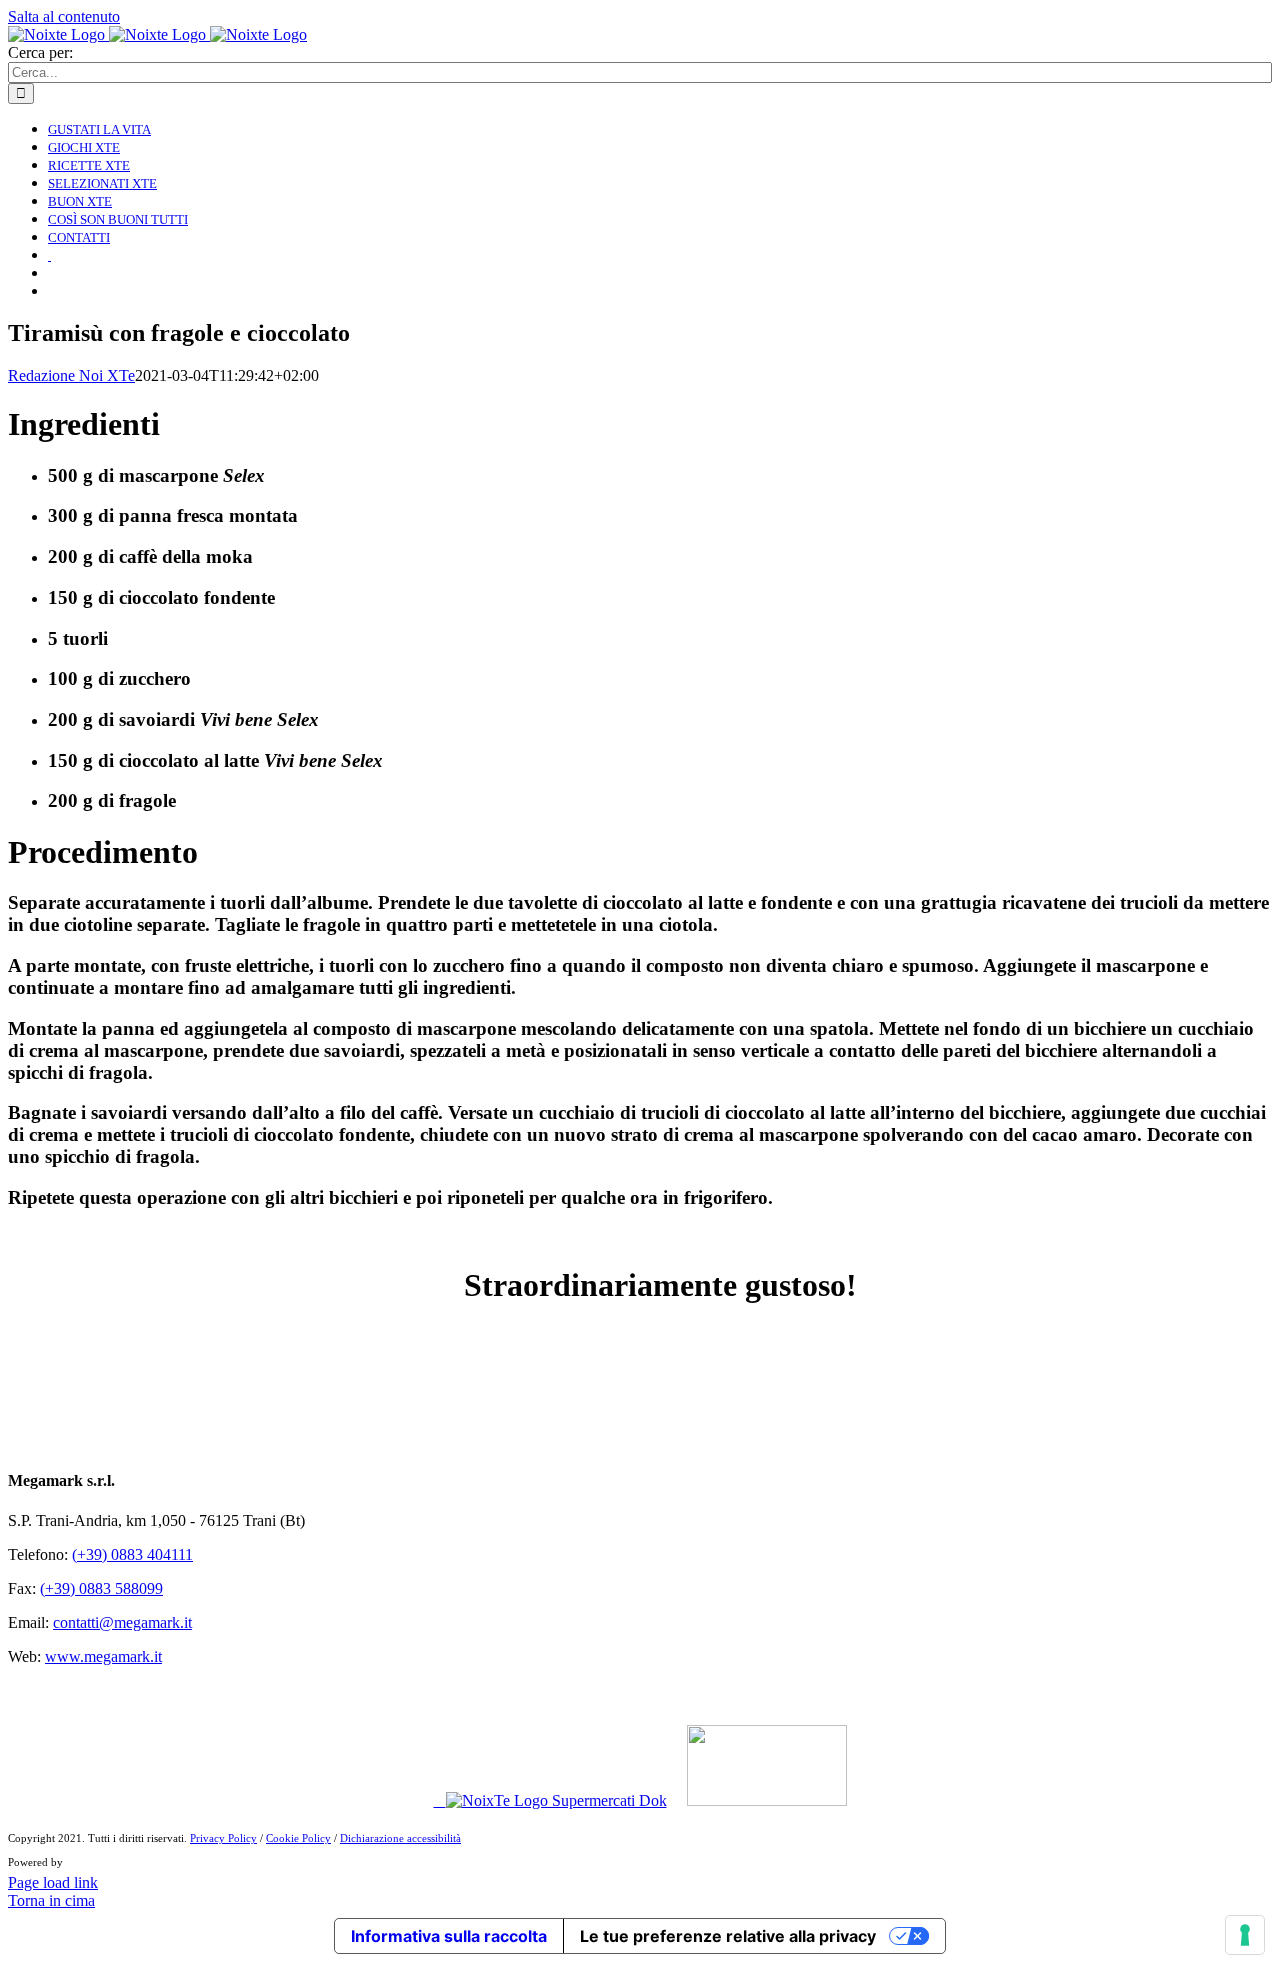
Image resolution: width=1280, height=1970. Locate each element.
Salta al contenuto (64, 16)
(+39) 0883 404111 (132, 1554)
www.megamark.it (103, 1656)
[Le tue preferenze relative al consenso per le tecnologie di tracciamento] (1245, 1935)
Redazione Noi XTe (71, 375)
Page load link (53, 1882)
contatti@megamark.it (122, 1622)
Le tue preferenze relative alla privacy (728, 1936)
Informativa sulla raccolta (449, 1936)
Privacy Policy (223, 1838)
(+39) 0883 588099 (101, 1588)
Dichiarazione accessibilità (400, 1838)
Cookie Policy (298, 1838)
